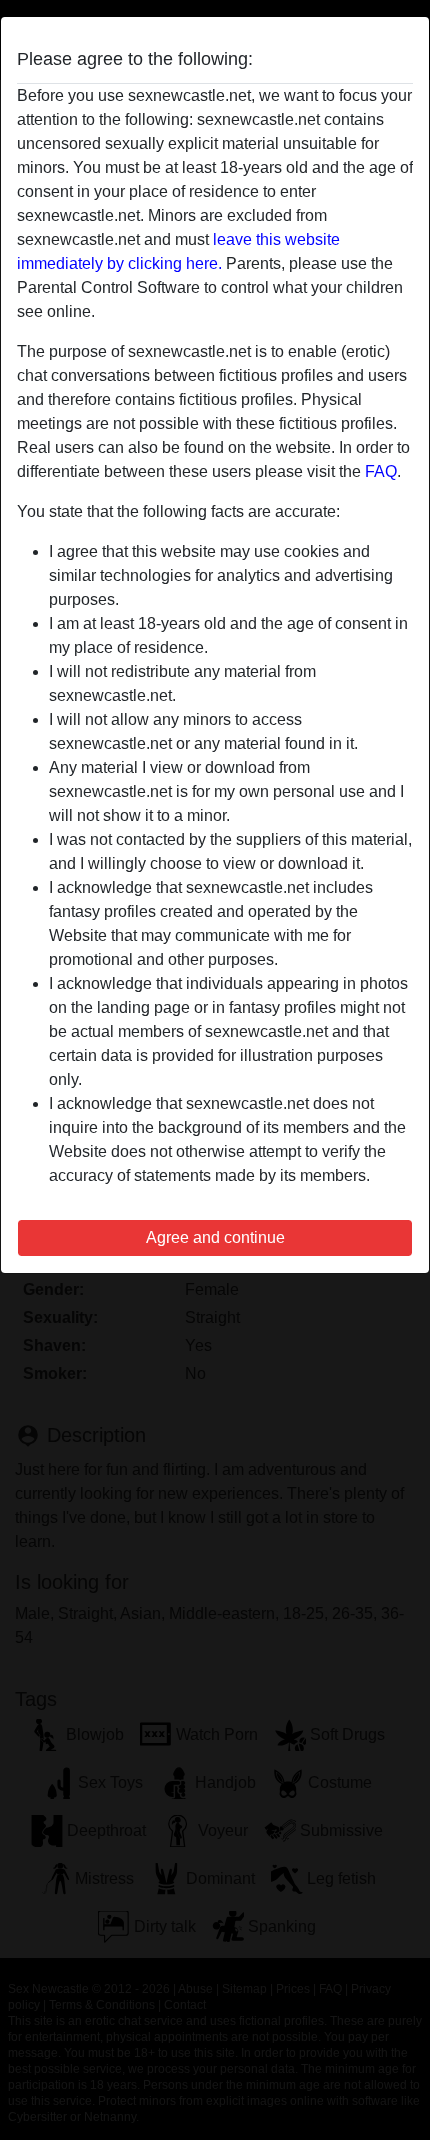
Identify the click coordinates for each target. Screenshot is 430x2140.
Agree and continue (215, 1237)
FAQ (381, 471)
